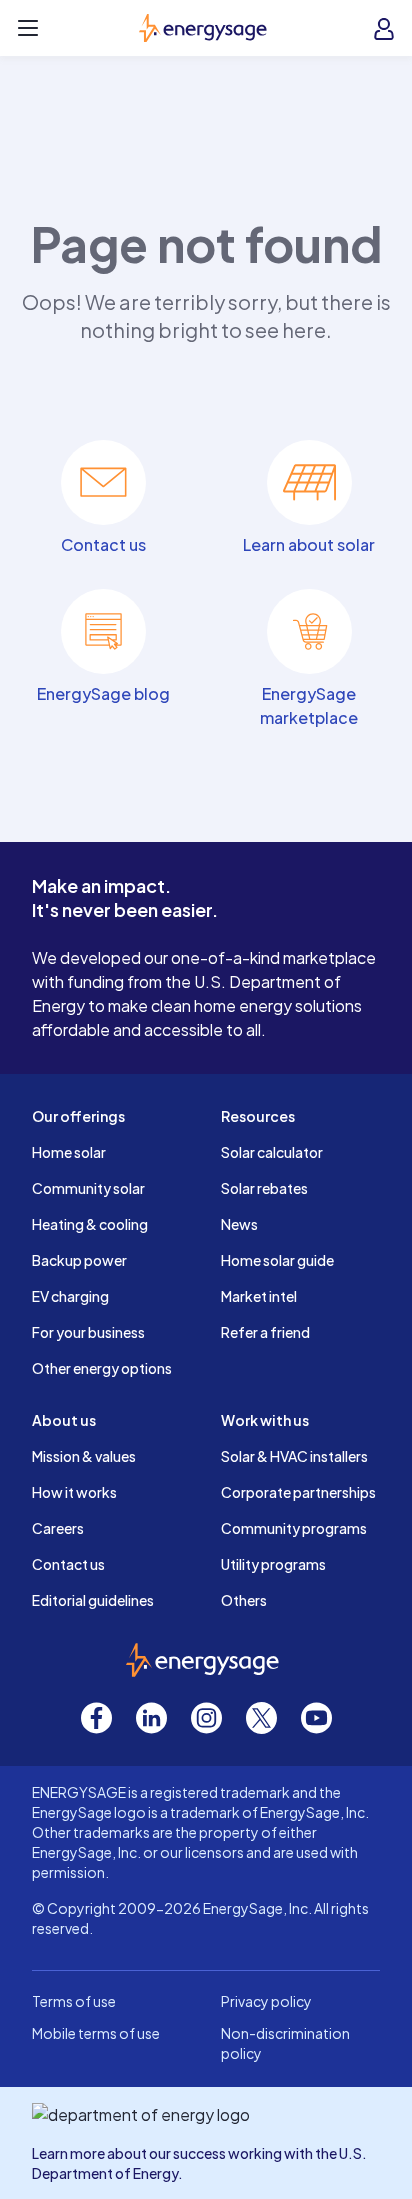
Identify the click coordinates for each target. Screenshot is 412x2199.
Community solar (88, 1188)
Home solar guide (277, 1260)
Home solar (69, 1152)
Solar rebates (264, 1188)
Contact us (68, 1564)
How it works (74, 1492)
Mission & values (84, 1456)
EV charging (70, 1296)
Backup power (79, 1260)
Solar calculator (272, 1152)
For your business (88, 1332)
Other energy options (102, 1368)
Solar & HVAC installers (294, 1456)
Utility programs (273, 1564)
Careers (58, 1528)
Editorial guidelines (93, 1600)
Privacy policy (266, 2001)
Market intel (259, 1296)
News (239, 1224)
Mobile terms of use (96, 2033)
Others (244, 1600)
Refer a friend (265, 1332)
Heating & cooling (90, 1224)
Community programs (294, 1528)
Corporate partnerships (298, 1492)
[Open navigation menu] (28, 28)
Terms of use (74, 2001)
